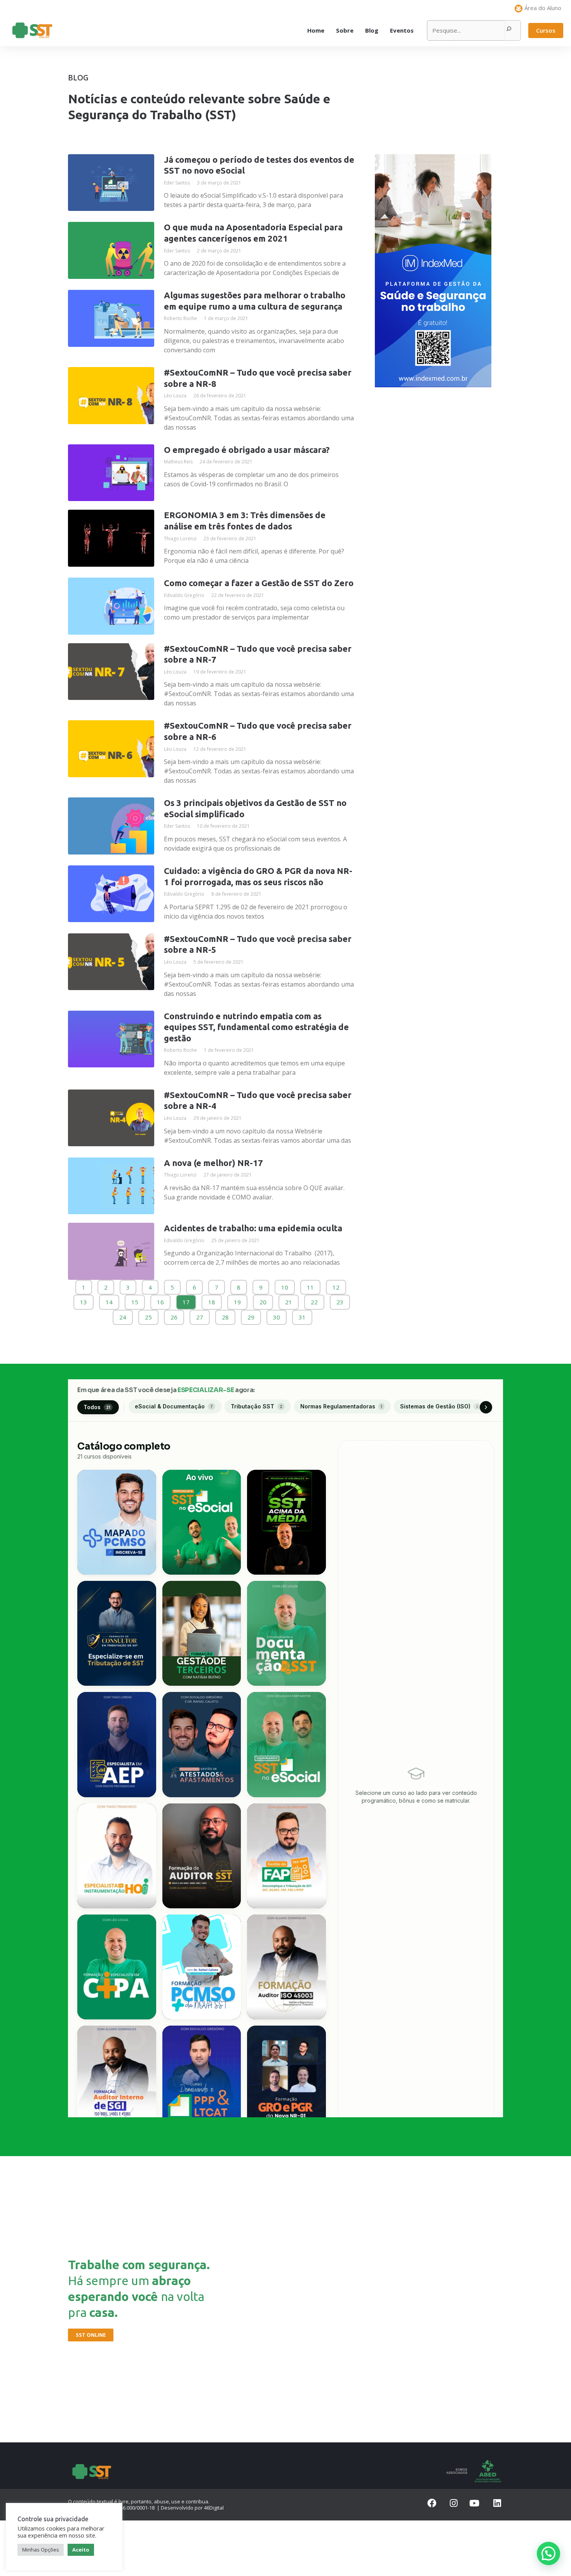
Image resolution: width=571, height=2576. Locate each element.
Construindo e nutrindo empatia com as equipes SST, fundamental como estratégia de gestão (256, 1027)
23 (340, 1300)
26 (174, 1315)
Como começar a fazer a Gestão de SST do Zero (259, 583)
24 (123, 1315)
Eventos (402, 30)
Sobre (345, 30)
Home (316, 30)
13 (83, 1300)
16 (160, 1300)
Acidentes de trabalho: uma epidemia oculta (253, 1228)
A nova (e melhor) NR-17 (213, 1163)
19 (237, 1300)
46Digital (214, 2508)
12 (336, 1285)
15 (135, 1300)
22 (314, 1300)
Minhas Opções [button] (41, 2550)
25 (148, 1315)
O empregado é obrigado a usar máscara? (247, 450)
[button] (546, 30)
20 (263, 1300)
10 (285, 1285)
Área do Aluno (543, 8)
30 (276, 1315)
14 (109, 1300)
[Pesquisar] (509, 30)
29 (251, 1315)
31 (302, 1315)
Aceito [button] (81, 2550)
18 (212, 1300)
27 (199, 1315)
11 (310, 1285)
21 (288, 1300)
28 (225, 1315)
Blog (372, 30)
